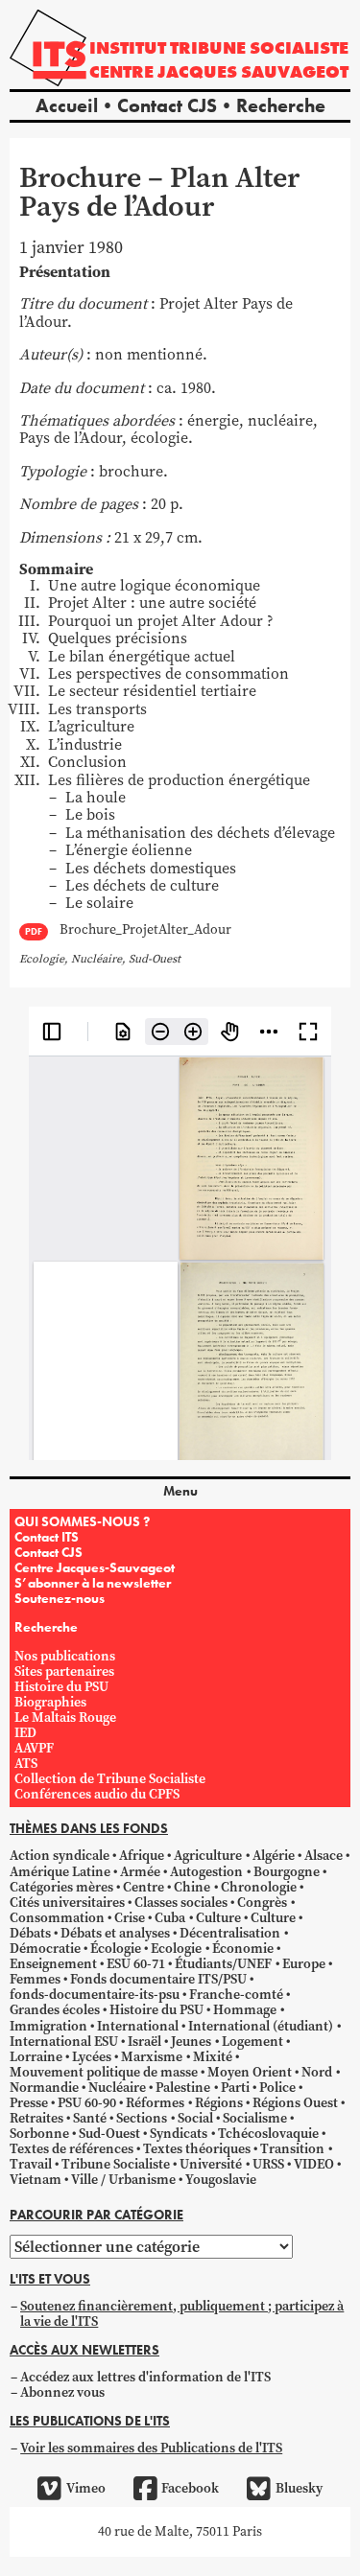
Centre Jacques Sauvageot (219, 71)
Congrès (262, 1903)
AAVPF (34, 1748)
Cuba (170, 1918)
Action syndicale (60, 1856)
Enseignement (53, 1964)
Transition (292, 2149)
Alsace (324, 1856)
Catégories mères (61, 1887)
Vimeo (85, 2488)
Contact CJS (167, 105)
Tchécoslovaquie (268, 2134)
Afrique (142, 1856)
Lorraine (36, 2057)
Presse (29, 2103)
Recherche (281, 105)
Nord (317, 2072)
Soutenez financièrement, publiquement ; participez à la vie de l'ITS (182, 2314)
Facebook (190, 2488)
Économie (243, 1949)
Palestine (183, 2088)
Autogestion (206, 1872)
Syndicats (179, 2134)
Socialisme (255, 2118)
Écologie (116, 1949)
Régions (219, 2103)
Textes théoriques (197, 2149)
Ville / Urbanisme (123, 2180)
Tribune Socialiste (116, 2164)
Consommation (57, 1918)
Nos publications (65, 1656)
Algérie (274, 1856)
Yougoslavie (221, 2180)
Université (211, 2164)
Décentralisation (230, 1933)
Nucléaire (117, 2088)
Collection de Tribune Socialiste (110, 1779)
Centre (144, 1887)
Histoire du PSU (61, 1687)
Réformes (155, 2103)
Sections (142, 2118)
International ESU (64, 2042)
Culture (218, 1918)
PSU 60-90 (87, 2103)
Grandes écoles (55, 2010)
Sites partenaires (64, 1671)
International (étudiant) (261, 2026)
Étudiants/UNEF (223, 1964)
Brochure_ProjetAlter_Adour (145, 930)
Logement (252, 2042)
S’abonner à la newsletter (93, 1583)
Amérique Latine (60, 1872)
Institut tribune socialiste (219, 47)
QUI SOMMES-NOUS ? (82, 1521)
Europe (304, 1964)
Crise (130, 1918)
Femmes (35, 1979)
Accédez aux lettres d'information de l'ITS (145, 2377)
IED (25, 1733)
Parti (235, 2088)
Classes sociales (181, 1903)
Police (277, 2088)
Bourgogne (287, 1872)
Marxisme (152, 2057)
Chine (192, 1887)
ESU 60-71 (136, 1964)
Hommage (245, 2010)
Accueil (67, 105)
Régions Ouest (295, 2103)
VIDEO (314, 2164)
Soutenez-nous (60, 1598)
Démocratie (45, 1949)
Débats (30, 1933)
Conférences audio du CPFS (97, 1794)
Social (195, 2118)
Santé (90, 2118)
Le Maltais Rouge (65, 1717)
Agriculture (208, 1856)
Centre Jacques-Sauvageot (95, 1567)
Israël (144, 2042)
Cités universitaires (67, 1903)
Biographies (50, 1702)
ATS (26, 1764)
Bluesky (299, 2488)
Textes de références (72, 2149)
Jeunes (191, 2042)
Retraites (36, 2118)
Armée (140, 1872)
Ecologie (176, 1949)
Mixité (213, 2057)
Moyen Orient (250, 2072)
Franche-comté (236, 1995)
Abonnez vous (62, 2392)
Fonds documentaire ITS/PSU (158, 1979)
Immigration (48, 2026)
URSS (268, 2164)
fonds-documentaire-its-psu (95, 1995)
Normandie (44, 2088)
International (138, 2026)
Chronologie (259, 1887)
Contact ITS (47, 1537)
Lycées (92, 2057)
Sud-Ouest (109, 2134)
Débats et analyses (115, 1933)
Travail (31, 2164)
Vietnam (36, 2180)
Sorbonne (39, 2134)
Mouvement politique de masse (104, 2072)
